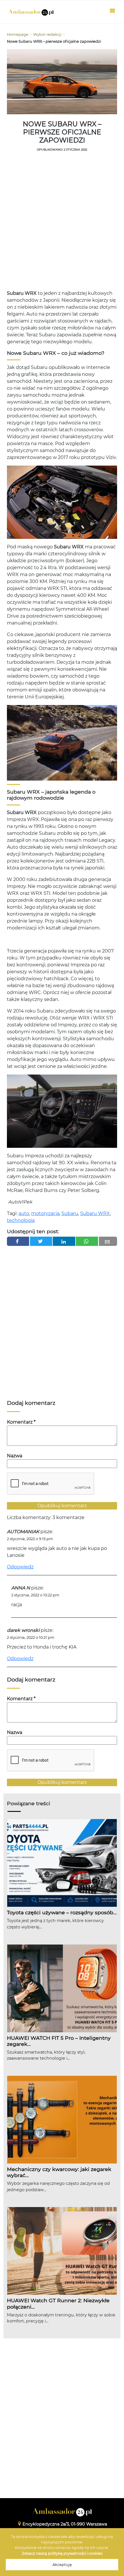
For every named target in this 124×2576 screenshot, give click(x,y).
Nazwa (15, 1456)
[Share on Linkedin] (64, 1241)
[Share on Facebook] (18, 1241)
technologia (21, 1220)
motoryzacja (45, 1213)
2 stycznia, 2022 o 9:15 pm (30, 1539)
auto (24, 1213)
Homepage (18, 34)
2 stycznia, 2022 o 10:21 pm (31, 1637)
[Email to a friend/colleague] (108, 1241)
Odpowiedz (20, 1567)
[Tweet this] (41, 1241)
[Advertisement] (62, 222)
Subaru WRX (95, 1213)
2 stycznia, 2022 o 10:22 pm (35, 1595)
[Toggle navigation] (112, 12)
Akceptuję (62, 2565)
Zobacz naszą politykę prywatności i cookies (62, 2553)
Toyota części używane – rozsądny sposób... (62, 1912)
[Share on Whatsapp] (87, 1241)
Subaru (70, 1213)
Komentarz (21, 1422)
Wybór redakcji (47, 34)
